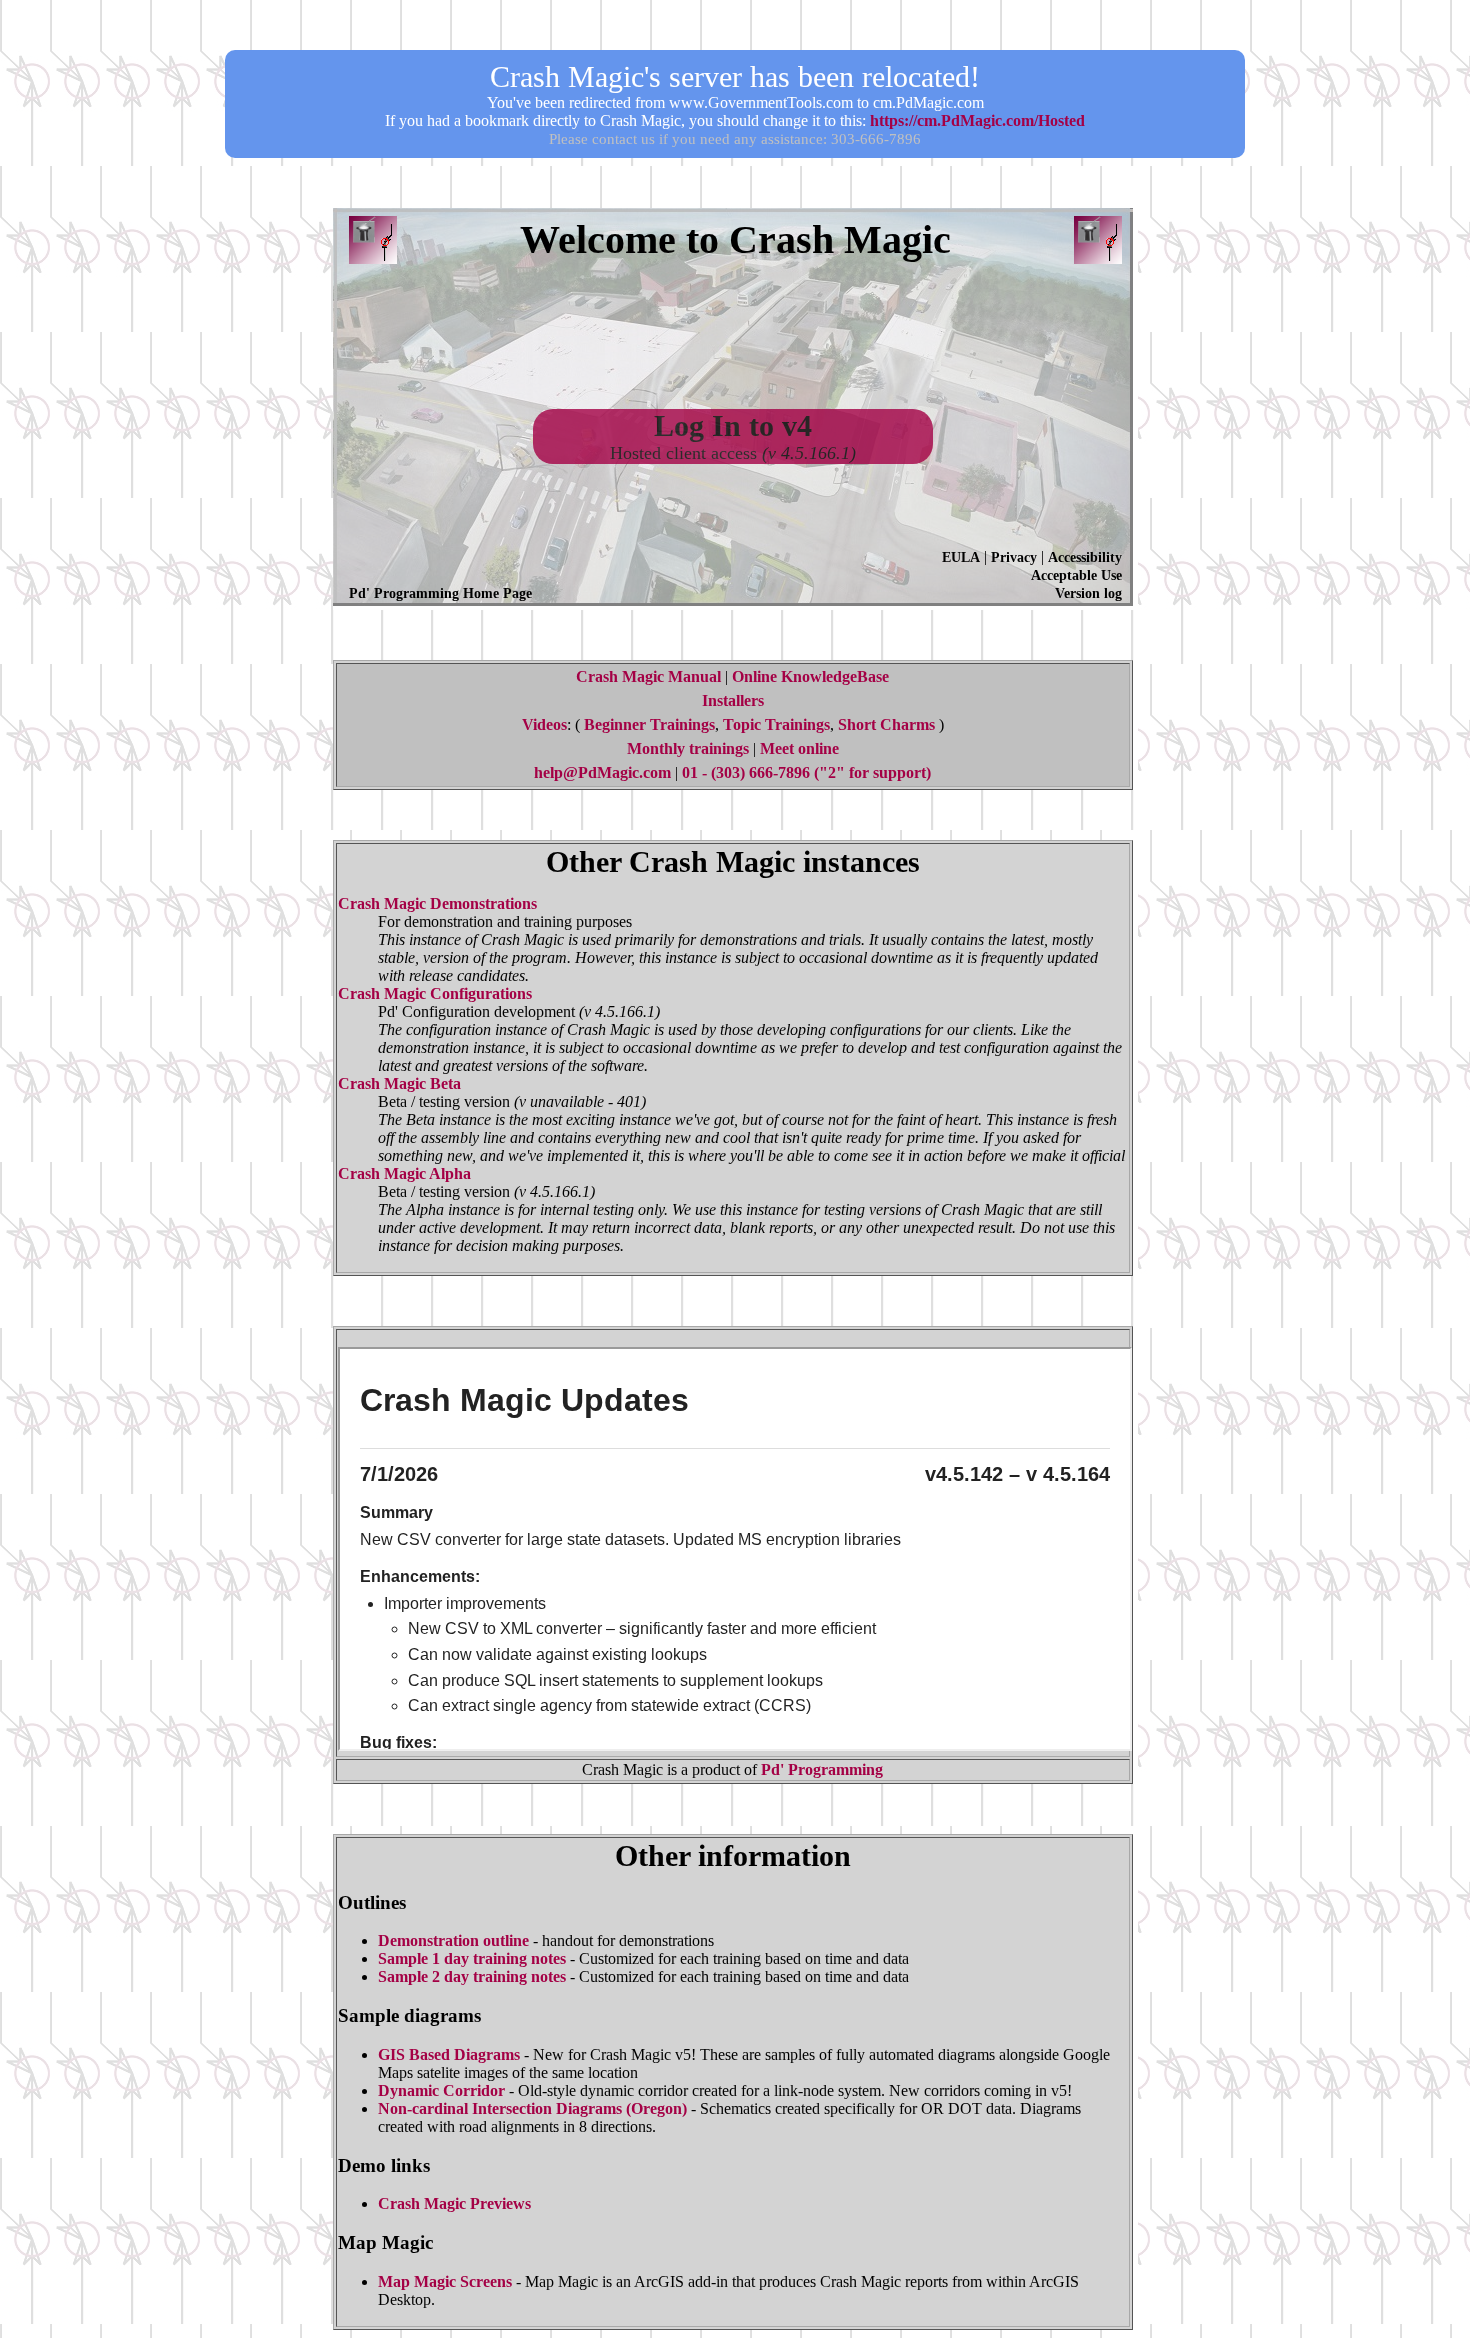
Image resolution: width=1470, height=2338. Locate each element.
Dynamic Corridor (441, 2090)
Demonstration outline (453, 1940)
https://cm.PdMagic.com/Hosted (977, 120)
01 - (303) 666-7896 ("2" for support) (806, 772)
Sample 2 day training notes (472, 1976)
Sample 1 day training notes (472, 1958)
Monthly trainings (688, 748)
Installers (733, 700)
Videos (544, 724)
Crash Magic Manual (648, 676)
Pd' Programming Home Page (440, 593)
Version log (1088, 593)
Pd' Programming (822, 1769)
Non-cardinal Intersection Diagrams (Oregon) (532, 2108)
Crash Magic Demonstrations (437, 903)
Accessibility (1085, 557)
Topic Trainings (776, 724)
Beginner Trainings (649, 724)
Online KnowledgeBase (810, 676)
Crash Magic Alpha (404, 1173)
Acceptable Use (1076, 575)
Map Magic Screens (445, 2281)
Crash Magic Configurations (435, 993)
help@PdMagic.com (602, 772)
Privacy (1014, 557)
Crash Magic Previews (454, 2203)
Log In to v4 (733, 425)
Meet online (799, 748)
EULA (961, 557)
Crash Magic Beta (399, 1083)
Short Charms (886, 724)
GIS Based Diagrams (449, 2054)
